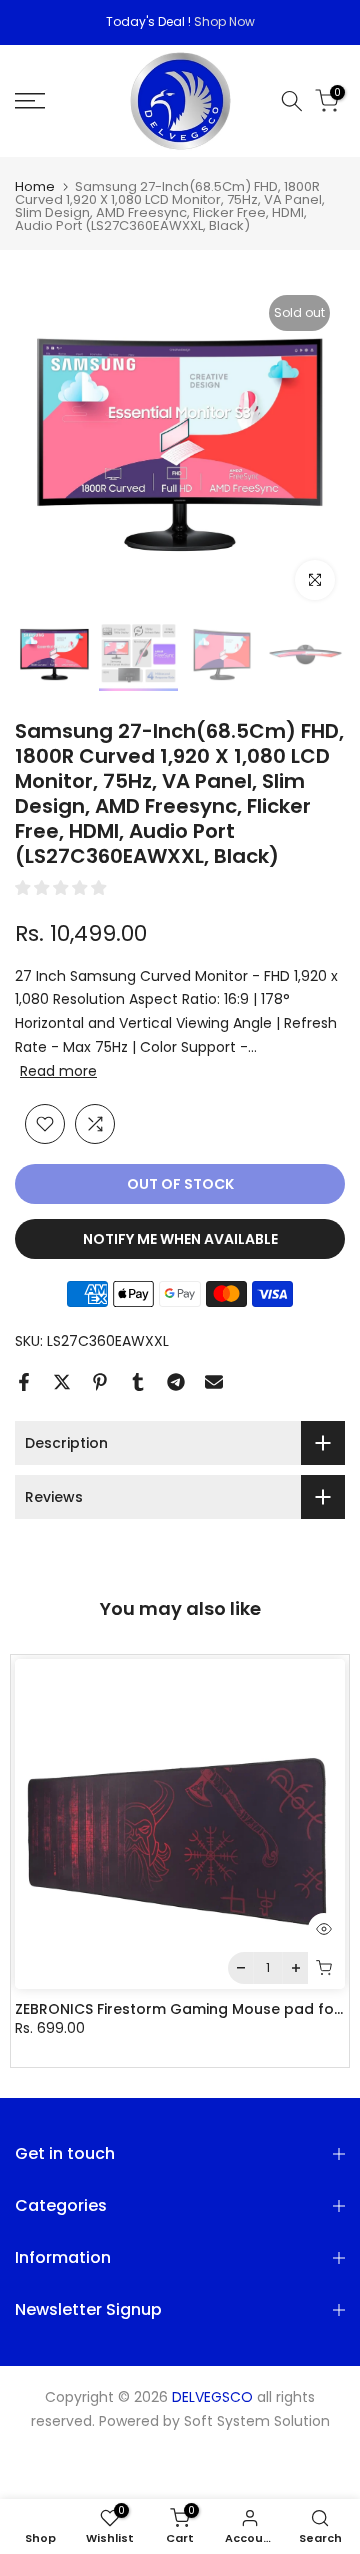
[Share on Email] (214, 1382)
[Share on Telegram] (176, 1382)
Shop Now (224, 21)
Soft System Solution (257, 2421)
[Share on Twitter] (62, 1382)
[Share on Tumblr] (138, 1382)
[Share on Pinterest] (100, 1382)
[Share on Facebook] (24, 1382)
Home (35, 186)
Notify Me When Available (180, 1239)
